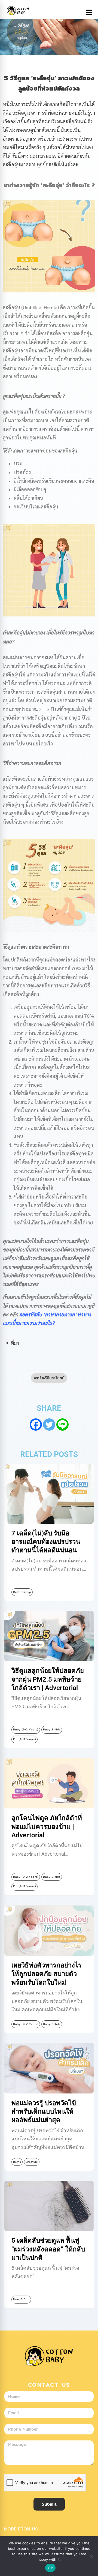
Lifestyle (32, 2162)
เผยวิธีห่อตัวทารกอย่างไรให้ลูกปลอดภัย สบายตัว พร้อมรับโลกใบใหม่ (47, 1974)
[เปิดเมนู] (89, 13)
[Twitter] (49, 1425)
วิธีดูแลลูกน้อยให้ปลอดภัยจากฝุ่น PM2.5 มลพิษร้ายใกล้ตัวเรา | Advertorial (48, 1679)
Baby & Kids (52, 1729)
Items (17, 2162)
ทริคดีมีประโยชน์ (51, 1378)
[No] (91, 2556)
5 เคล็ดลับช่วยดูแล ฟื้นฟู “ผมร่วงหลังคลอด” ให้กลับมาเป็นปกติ (48, 2249)
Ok (50, 2568)
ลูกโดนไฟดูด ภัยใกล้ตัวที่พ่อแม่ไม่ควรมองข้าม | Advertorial (47, 1826)
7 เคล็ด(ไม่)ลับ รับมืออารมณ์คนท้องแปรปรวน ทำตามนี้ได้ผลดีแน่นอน (46, 1542)
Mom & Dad (21, 2299)
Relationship (22, 1592)
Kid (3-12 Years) (24, 1739)
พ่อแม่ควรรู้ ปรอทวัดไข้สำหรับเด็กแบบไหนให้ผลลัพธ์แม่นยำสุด (44, 2111)
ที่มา (15, 1343)
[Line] (62, 1425)
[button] (49, 1343)
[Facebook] (36, 1425)
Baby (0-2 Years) (26, 1729)
